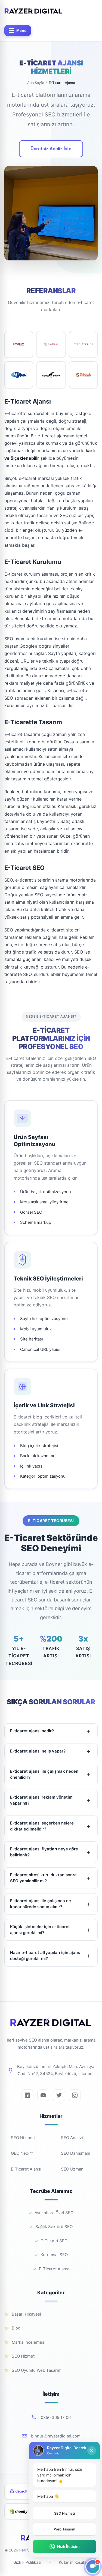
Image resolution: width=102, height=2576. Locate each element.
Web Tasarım (64, 2529)
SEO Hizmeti (23, 2138)
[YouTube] (43, 2095)
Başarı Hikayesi (26, 2314)
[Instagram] (75, 2095)
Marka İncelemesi (29, 2342)
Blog (16, 2328)
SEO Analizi (72, 2138)
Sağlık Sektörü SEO (54, 2227)
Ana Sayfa (36, 83)
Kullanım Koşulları (74, 2562)
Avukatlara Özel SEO (54, 2213)
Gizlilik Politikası (27, 2562)
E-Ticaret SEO (54, 2241)
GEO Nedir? (22, 2153)
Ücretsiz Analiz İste (51, 149)
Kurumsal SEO (54, 2255)
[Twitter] (59, 2095)
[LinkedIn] (27, 2095)
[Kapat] (92, 2451)
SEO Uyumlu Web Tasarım (37, 2370)
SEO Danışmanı (76, 2153)
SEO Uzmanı (73, 2169)
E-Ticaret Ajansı (26, 2169)
